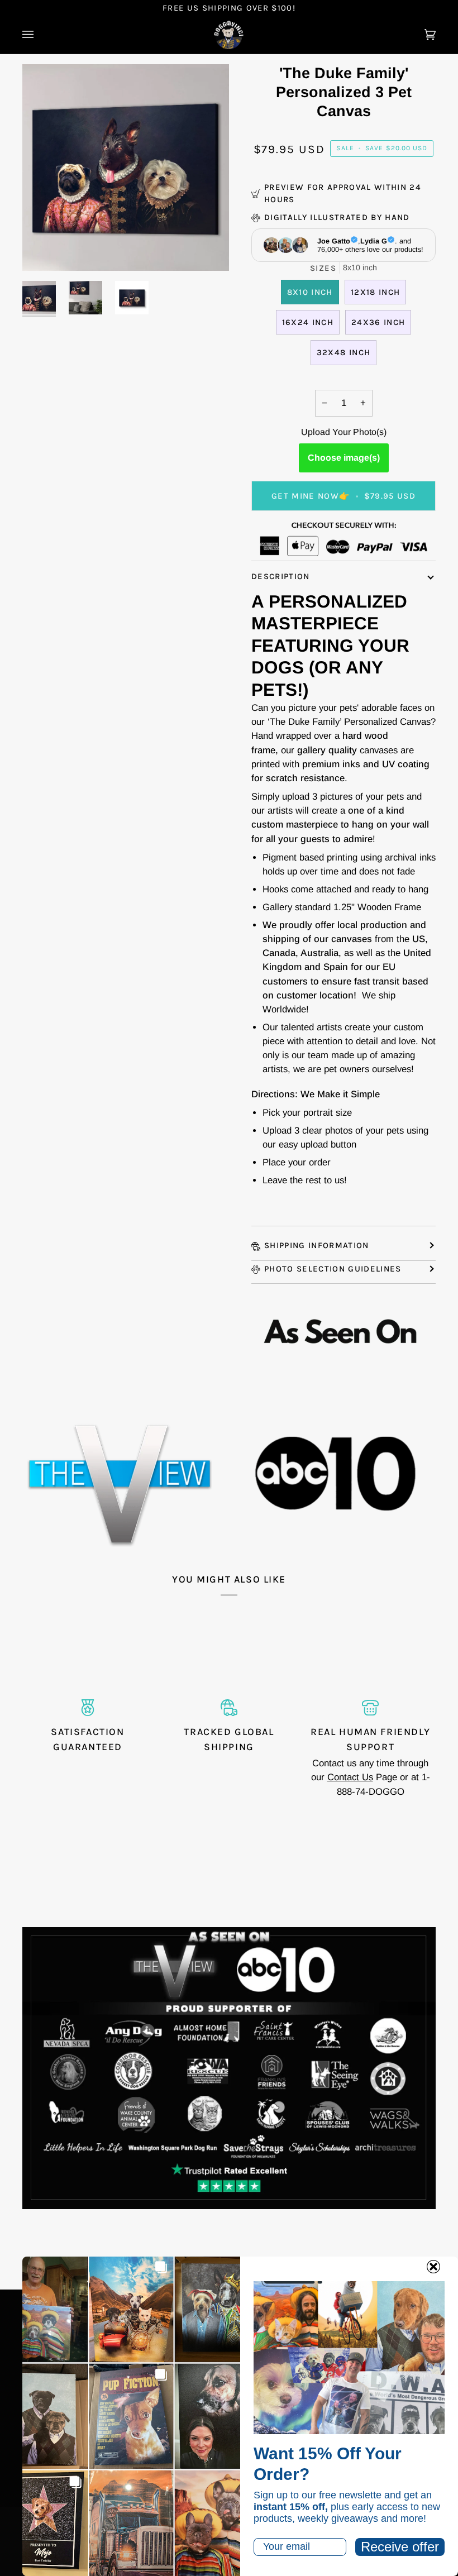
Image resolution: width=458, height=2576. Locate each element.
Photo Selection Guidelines (333, 1269)
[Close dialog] (433, 2267)
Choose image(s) (344, 458)
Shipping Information (317, 1245)
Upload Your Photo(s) (344, 432)
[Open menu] (39, 35)
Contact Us (350, 1777)
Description (281, 576)
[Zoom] (43, 250)
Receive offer (400, 2547)
